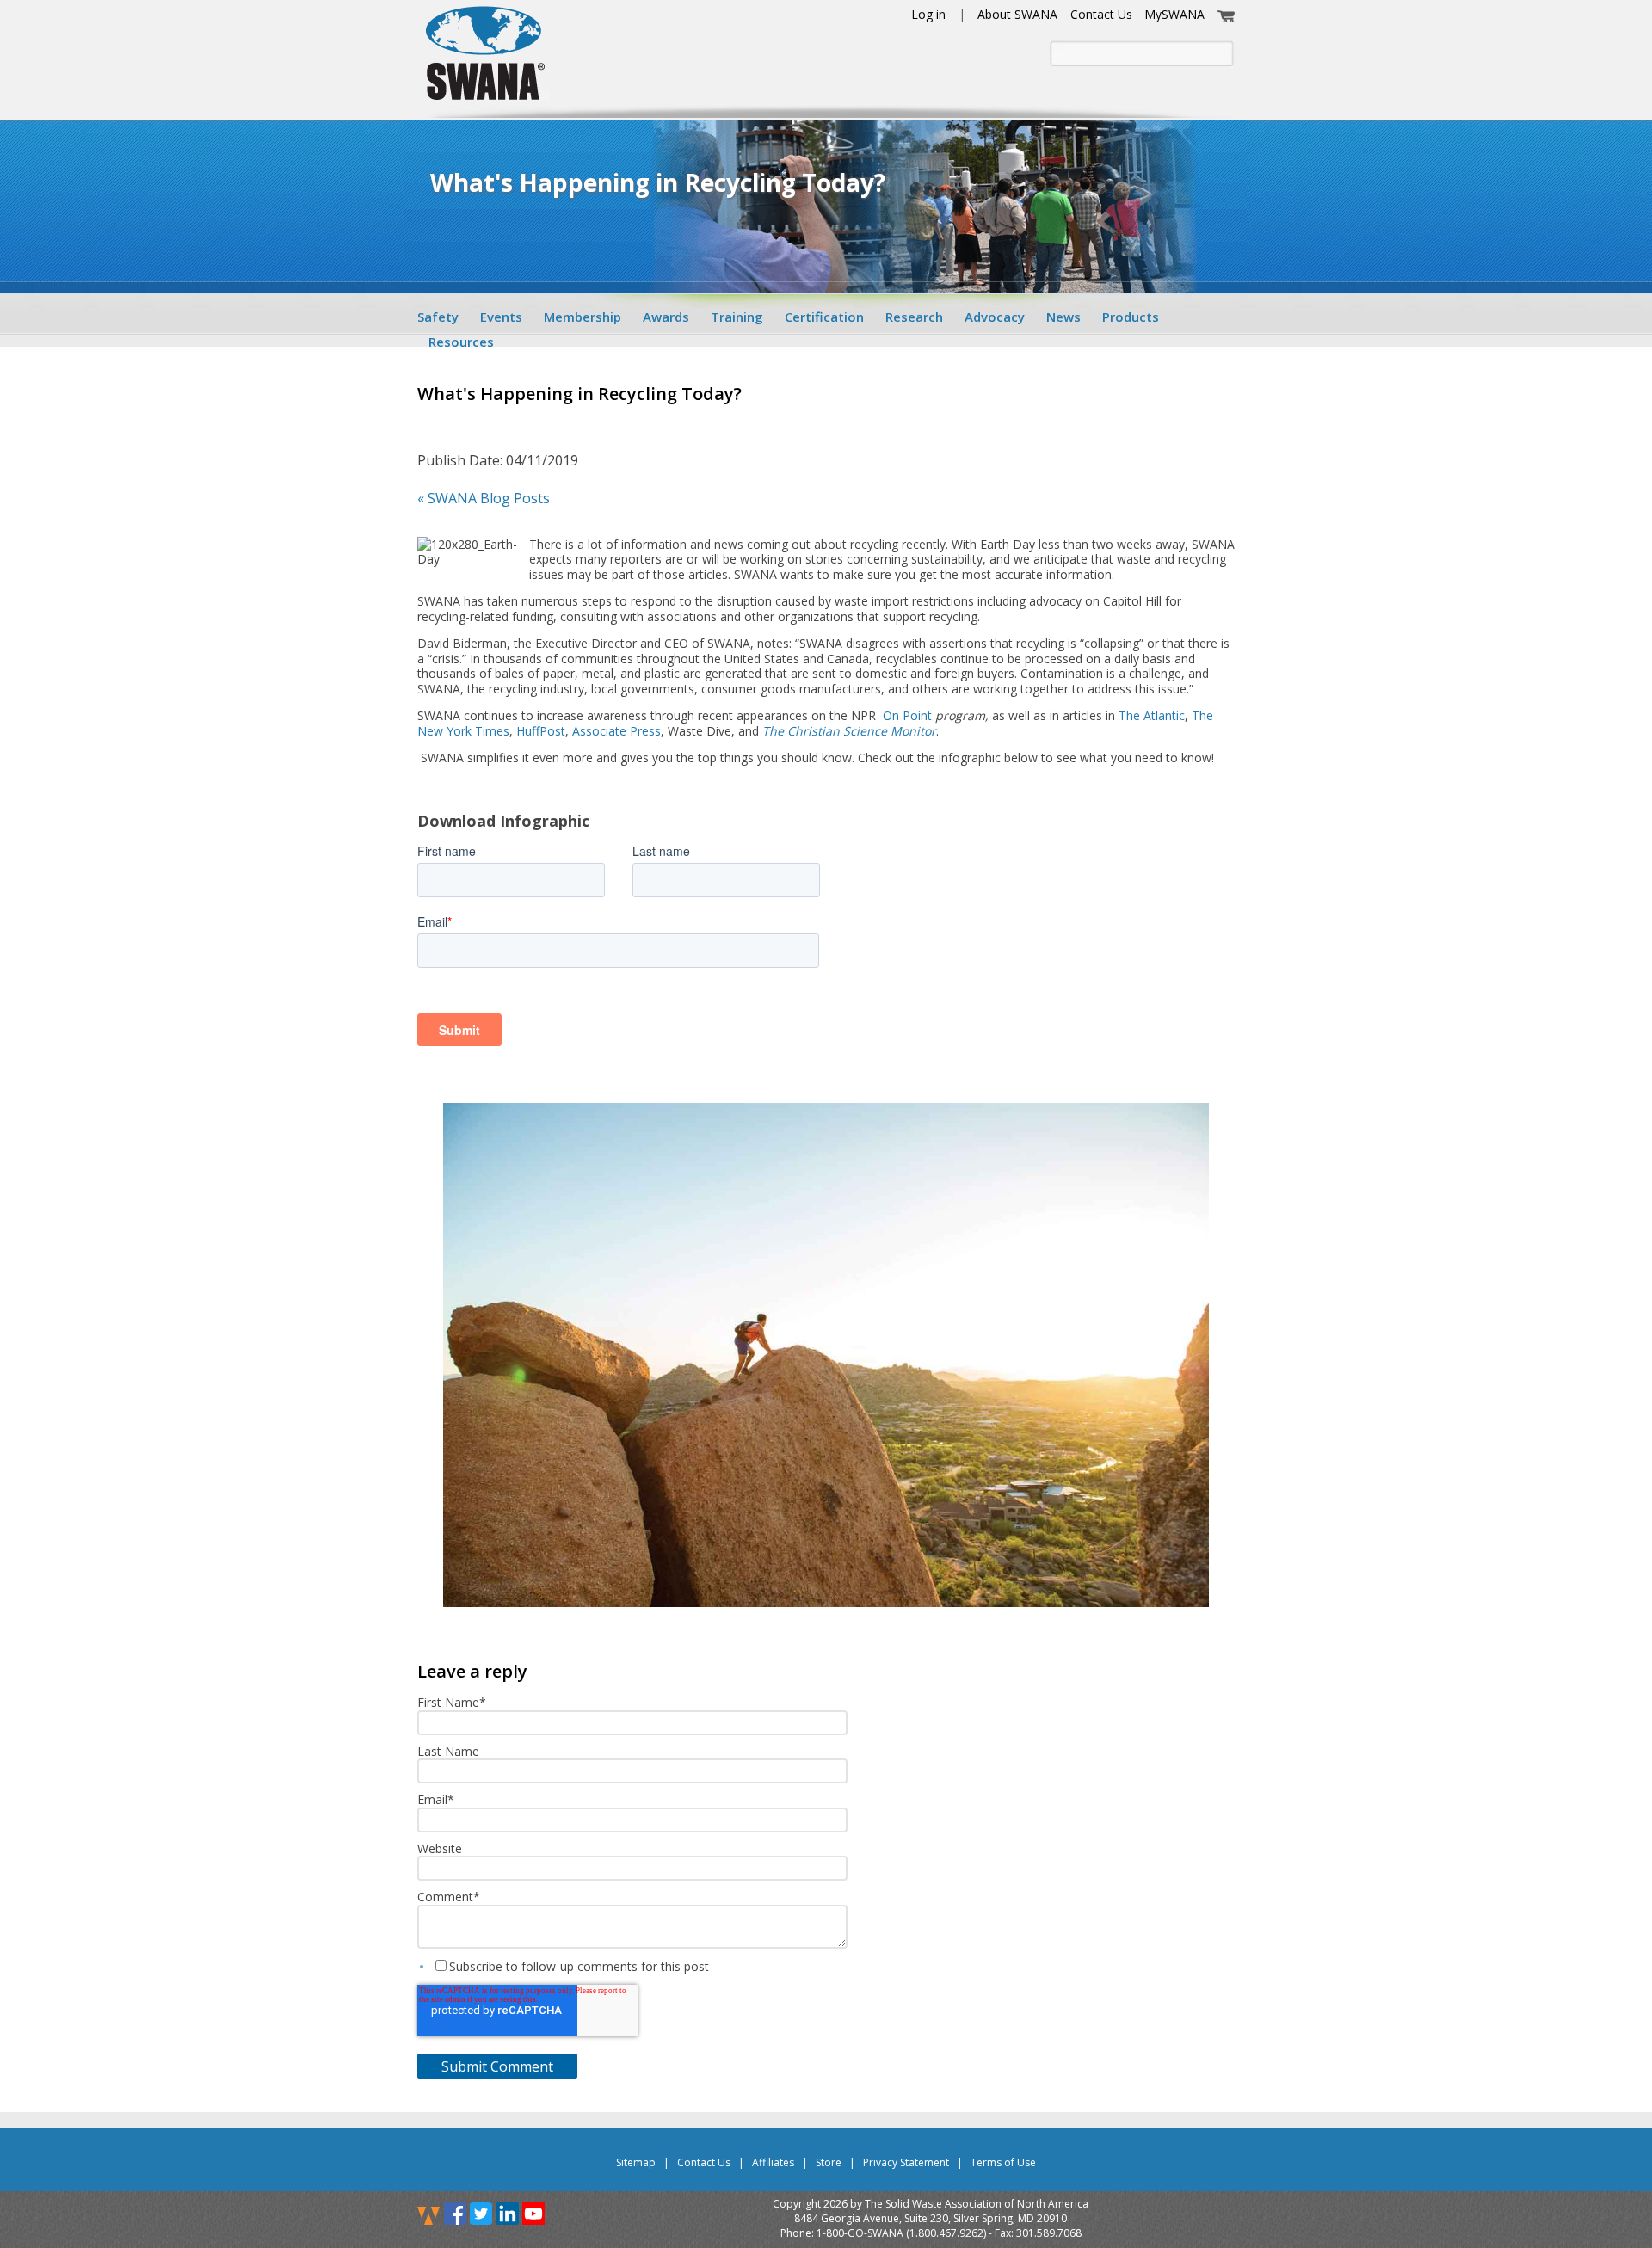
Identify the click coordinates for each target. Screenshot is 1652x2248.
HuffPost (541, 731)
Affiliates (773, 2162)
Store (829, 2162)
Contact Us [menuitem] (1101, 14)
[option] (826, 1356)
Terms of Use (1003, 2162)
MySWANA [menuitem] (1174, 14)
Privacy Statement (906, 2162)
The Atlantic (1152, 715)
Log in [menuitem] (928, 14)
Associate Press (616, 731)
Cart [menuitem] (1226, 14)
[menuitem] (444, 317)
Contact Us (704, 2162)
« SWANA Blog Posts (484, 498)
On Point (907, 715)
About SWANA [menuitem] (1017, 14)
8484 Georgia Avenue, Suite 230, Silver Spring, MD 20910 (931, 2219)
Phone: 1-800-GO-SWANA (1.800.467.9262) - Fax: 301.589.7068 (931, 2233)
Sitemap (636, 2162)
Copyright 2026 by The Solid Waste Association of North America (931, 2204)
